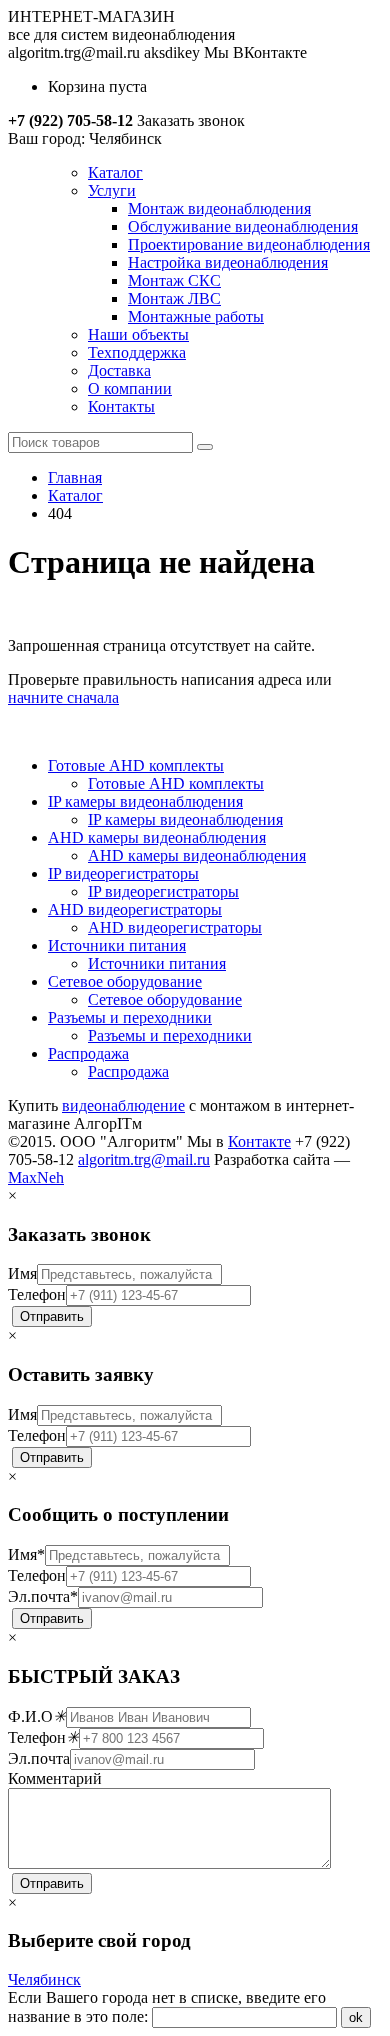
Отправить (52, 1316)
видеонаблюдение (123, 1105)
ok (356, 2017)
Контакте (259, 1141)
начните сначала (63, 697)
